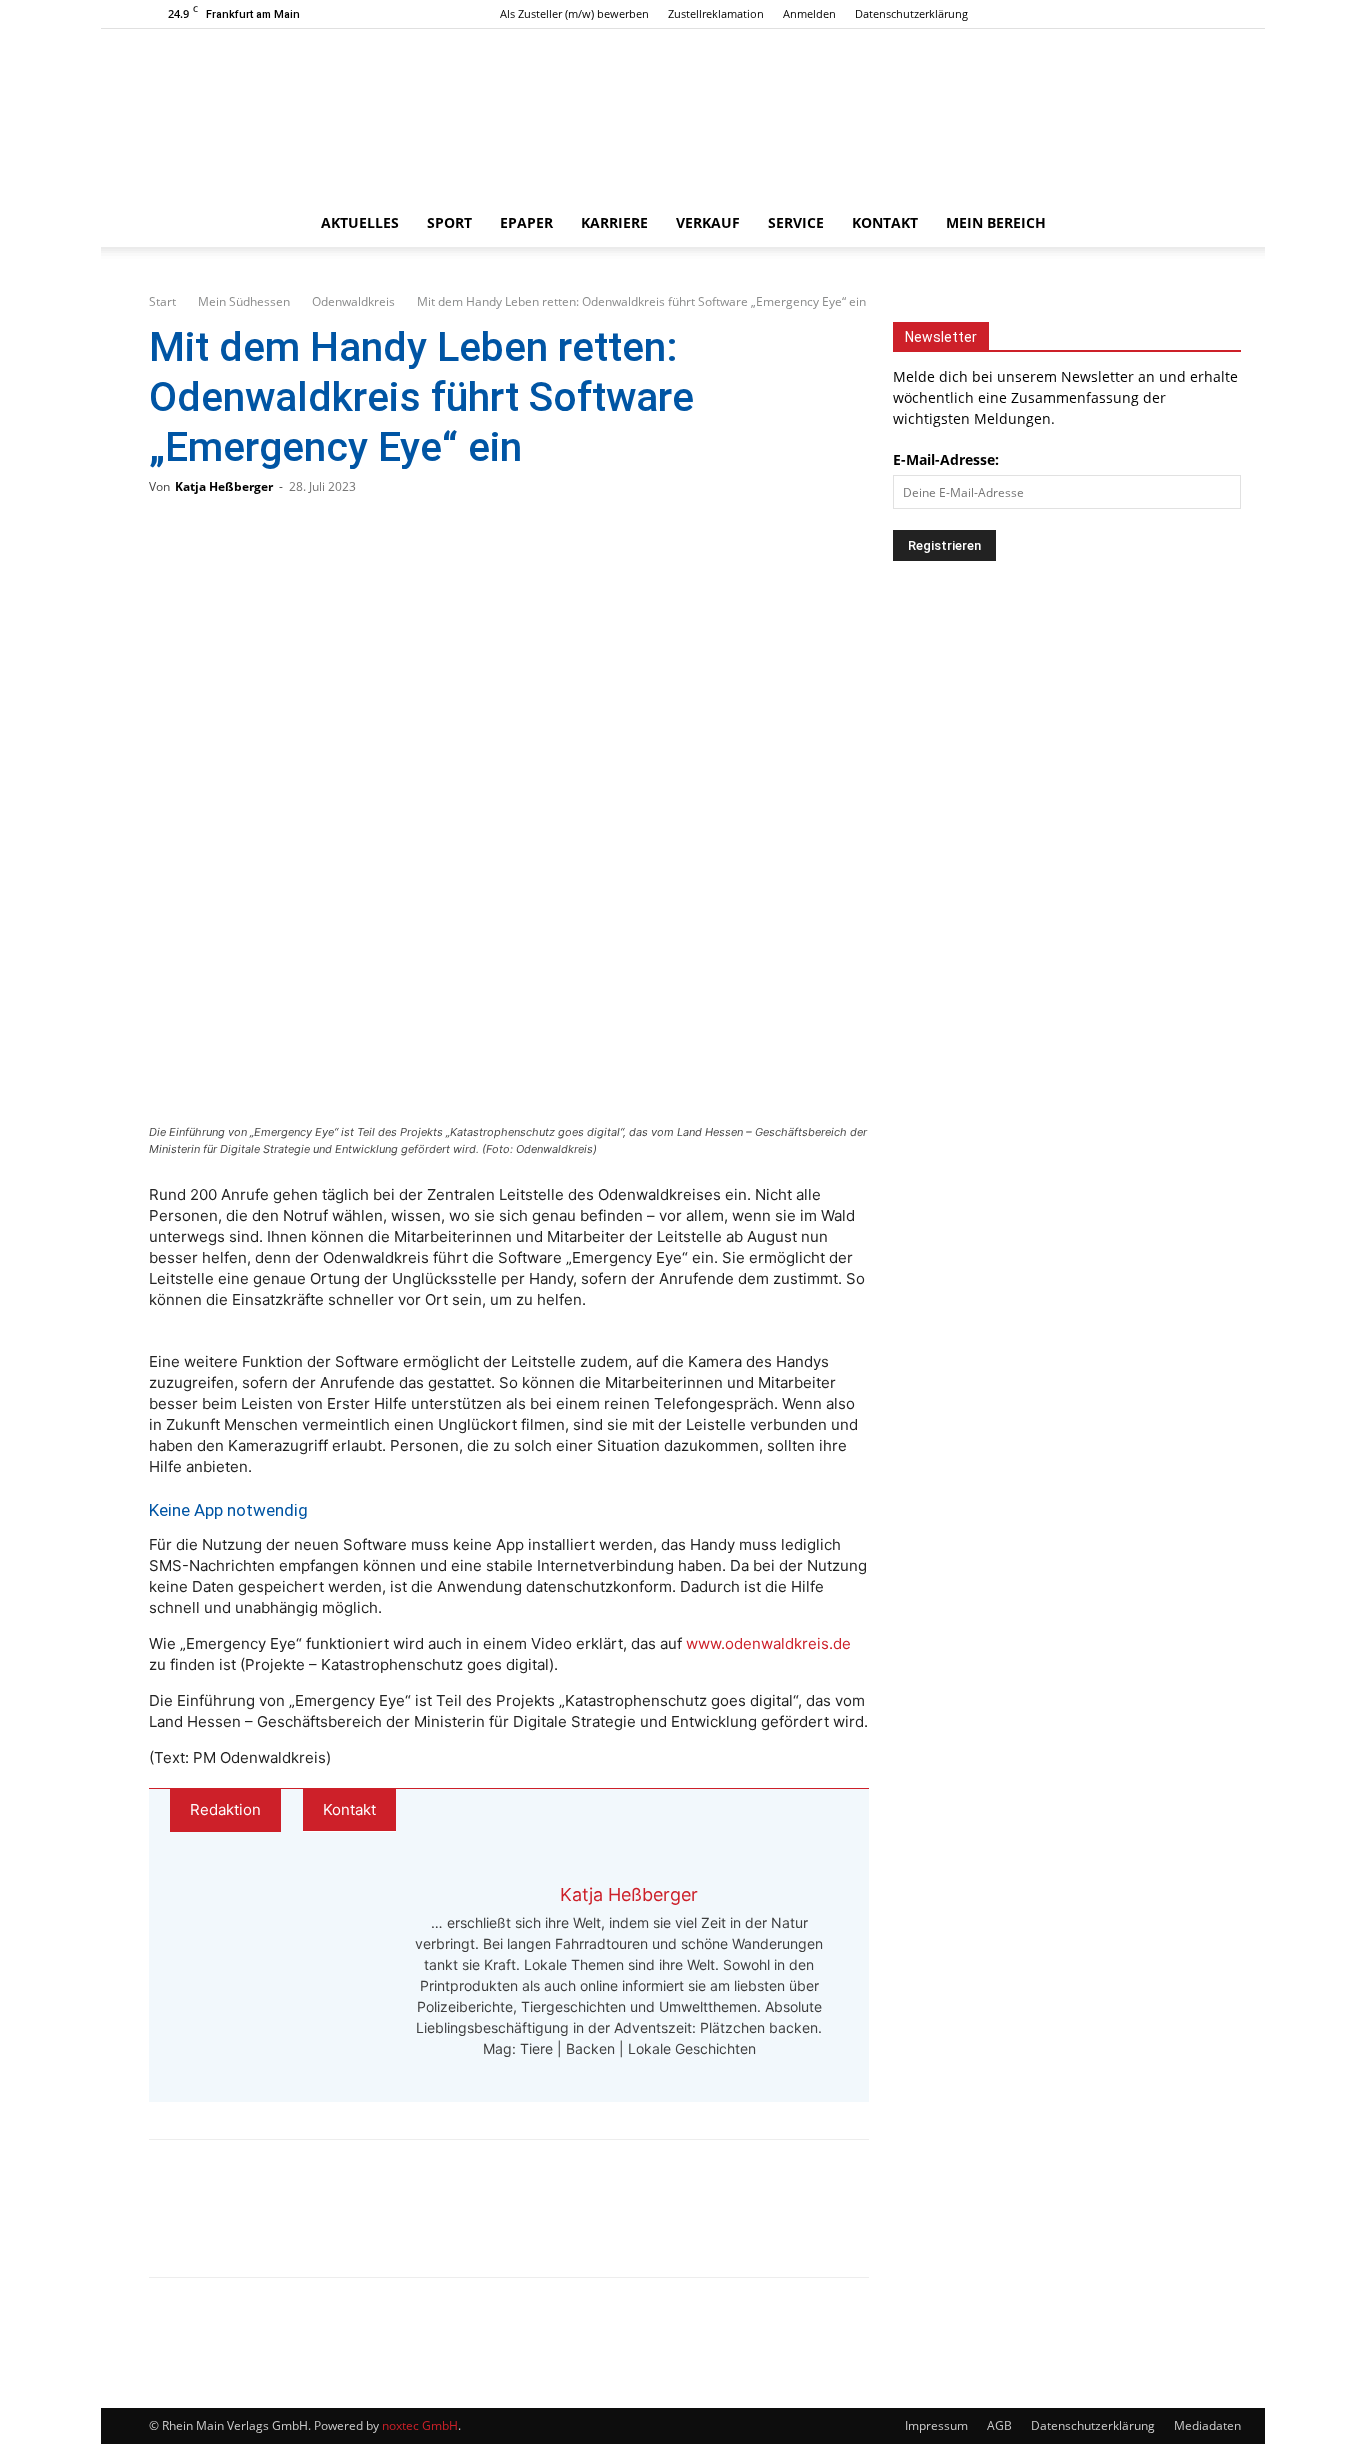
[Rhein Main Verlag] (683, 114)
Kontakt (885, 222)
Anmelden (809, 13)
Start (162, 301)
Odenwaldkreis (353, 301)
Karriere (614, 222)
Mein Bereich (996, 222)
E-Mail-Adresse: (946, 459)
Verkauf (708, 222)
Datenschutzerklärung (911, 13)
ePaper (526, 222)
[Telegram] (311, 2226)
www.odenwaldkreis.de (768, 1643)
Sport (449, 222)
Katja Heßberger (224, 486)
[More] (378, 2226)
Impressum (936, 2425)
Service (796, 222)
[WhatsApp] (245, 2226)
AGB (999, 2425)
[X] (1202, 14)
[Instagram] (1169, 14)
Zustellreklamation (716, 13)
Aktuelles (360, 222)
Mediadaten (1207, 2425)
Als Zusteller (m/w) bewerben (574, 13)
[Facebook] (1136, 14)
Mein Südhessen (244, 301)
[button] (1193, 224)
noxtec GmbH (420, 2425)
